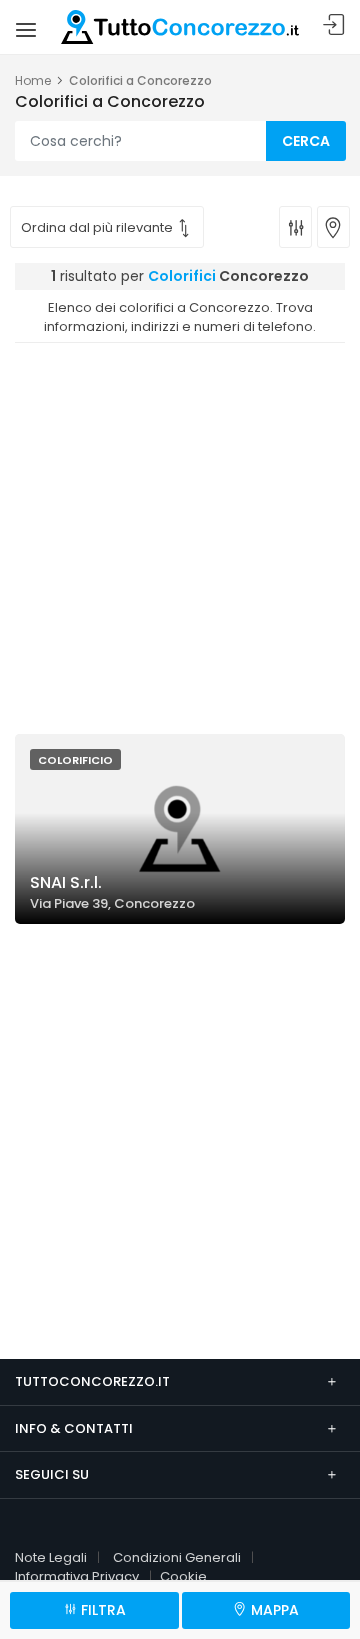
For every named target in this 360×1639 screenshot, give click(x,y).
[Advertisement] (180, 533)
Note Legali (51, 1557)
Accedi (334, 25)
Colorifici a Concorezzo (140, 80)
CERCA (306, 141)
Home (33, 80)
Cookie (183, 1576)
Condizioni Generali (177, 1557)
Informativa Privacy (77, 1576)
